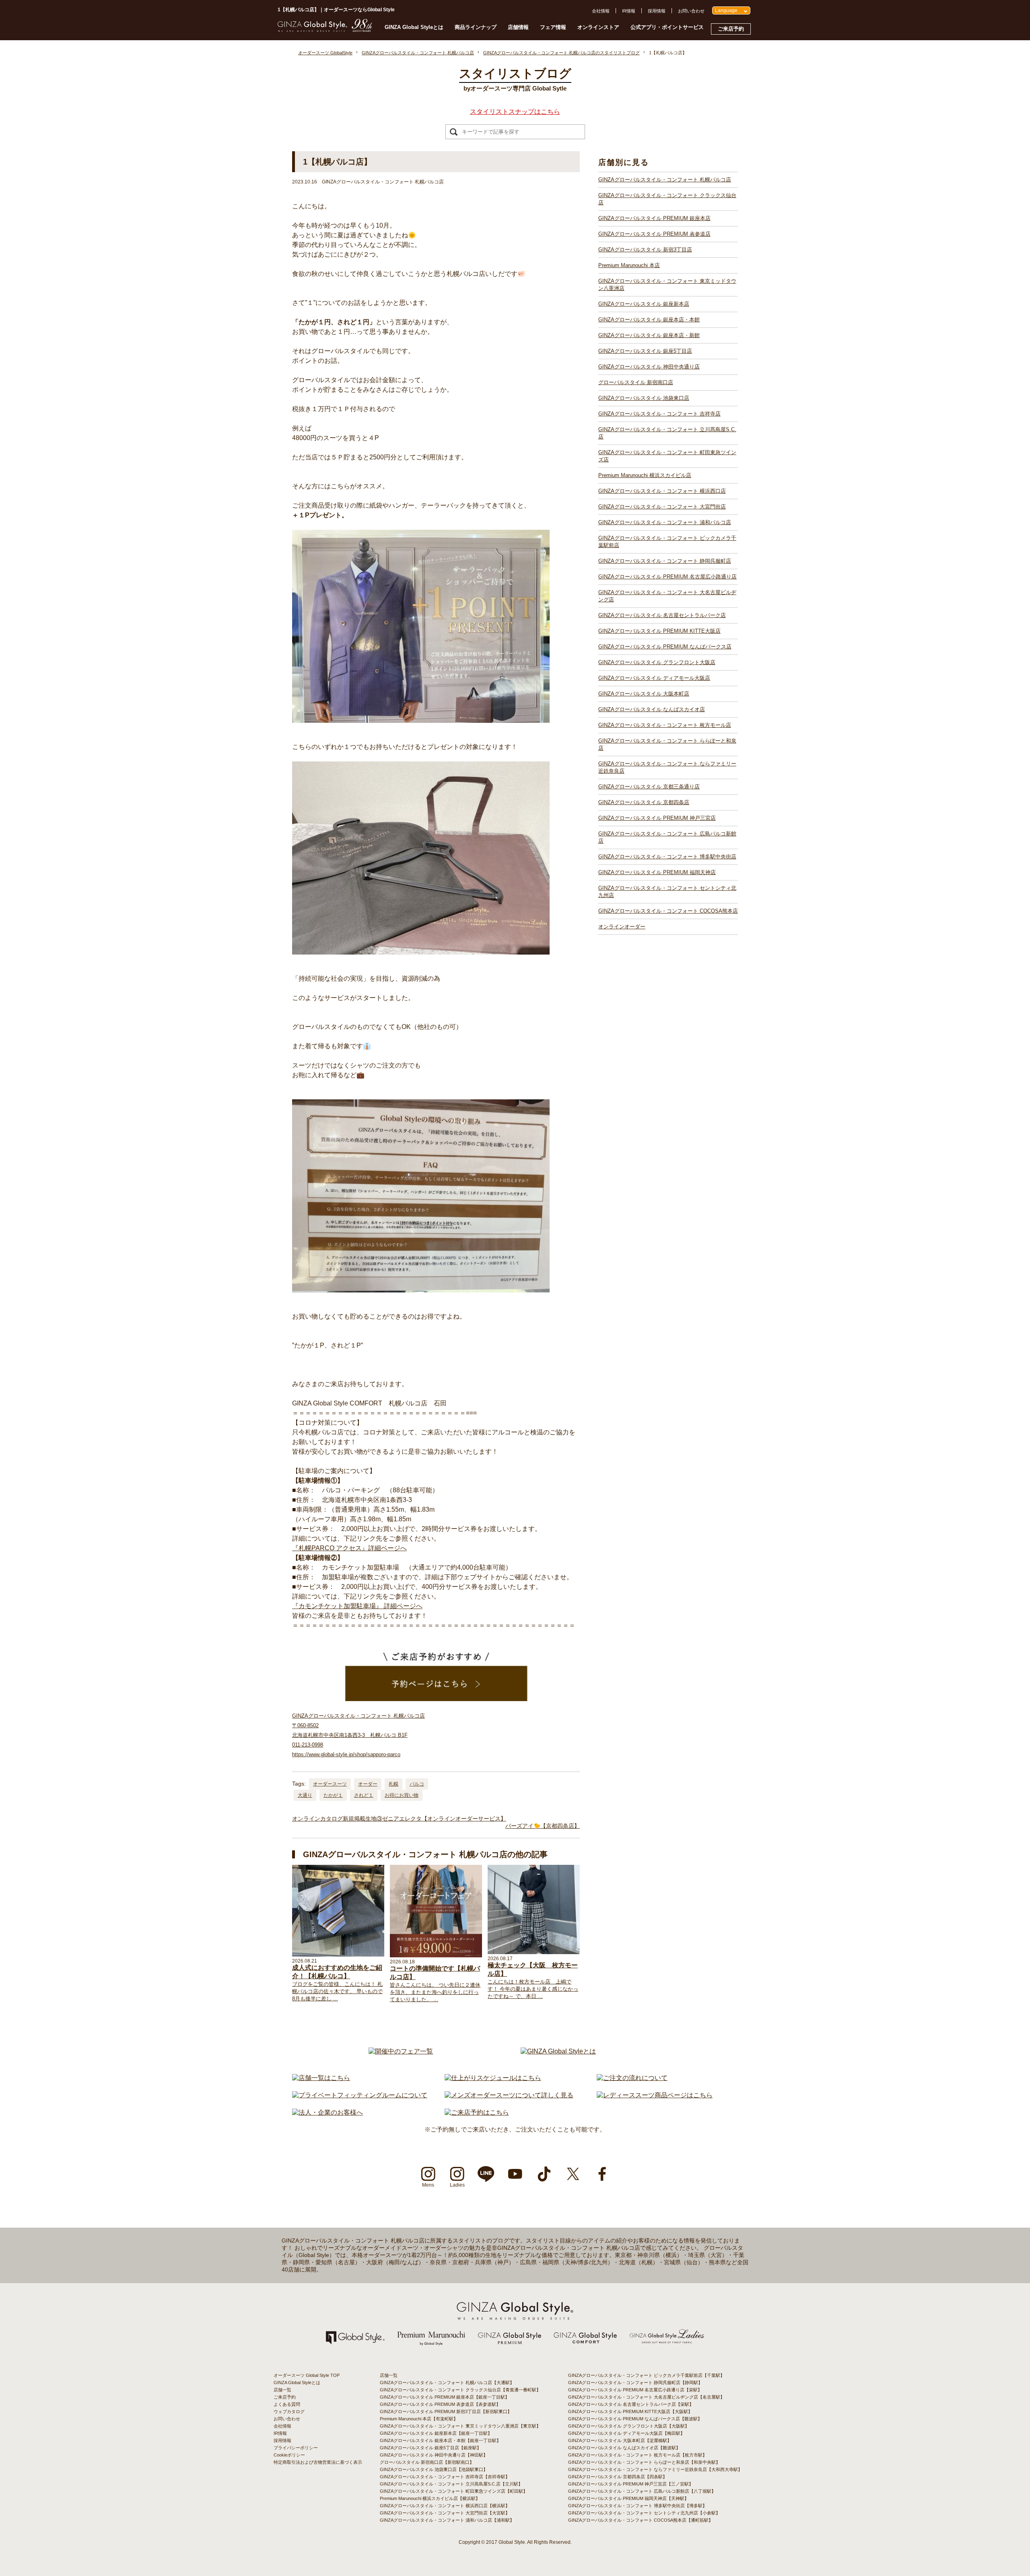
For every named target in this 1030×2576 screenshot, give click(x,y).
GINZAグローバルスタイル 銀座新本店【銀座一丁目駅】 (436, 2433)
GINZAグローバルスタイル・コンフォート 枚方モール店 (665, 725)
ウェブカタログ (289, 2411)
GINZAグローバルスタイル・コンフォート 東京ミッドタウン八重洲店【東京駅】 (460, 2426)
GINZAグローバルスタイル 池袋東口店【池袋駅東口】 (434, 2469)
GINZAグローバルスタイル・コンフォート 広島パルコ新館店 (667, 837)
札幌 (393, 1784)
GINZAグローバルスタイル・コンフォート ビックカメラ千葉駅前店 (667, 542)
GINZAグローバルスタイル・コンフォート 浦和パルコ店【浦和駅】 (447, 2520)
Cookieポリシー (289, 2455)
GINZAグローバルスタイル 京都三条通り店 (649, 787)
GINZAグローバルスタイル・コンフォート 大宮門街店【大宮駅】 (445, 2513)
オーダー (368, 1784)
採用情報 (657, 11)
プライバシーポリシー (296, 2448)
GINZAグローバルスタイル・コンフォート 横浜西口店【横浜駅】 (445, 2506)
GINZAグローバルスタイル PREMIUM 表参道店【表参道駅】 (440, 2404)
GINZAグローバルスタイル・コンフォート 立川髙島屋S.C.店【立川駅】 (451, 2484)
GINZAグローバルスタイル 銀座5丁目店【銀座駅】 (431, 2448)
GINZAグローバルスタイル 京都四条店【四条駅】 (618, 2477)
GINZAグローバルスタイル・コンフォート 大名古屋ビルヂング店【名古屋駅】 (646, 2397)
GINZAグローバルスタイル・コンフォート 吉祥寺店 (659, 414)
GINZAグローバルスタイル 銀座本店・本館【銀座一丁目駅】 (440, 2440)
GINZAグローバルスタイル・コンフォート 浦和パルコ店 (665, 522)
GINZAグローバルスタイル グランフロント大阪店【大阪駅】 (629, 2426)
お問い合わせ (691, 11)
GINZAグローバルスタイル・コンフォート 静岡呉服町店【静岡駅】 (635, 2383)
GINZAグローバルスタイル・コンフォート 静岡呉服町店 (665, 561)
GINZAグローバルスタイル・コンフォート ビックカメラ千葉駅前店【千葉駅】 (646, 2375)
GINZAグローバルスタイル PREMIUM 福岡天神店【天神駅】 (628, 2498)
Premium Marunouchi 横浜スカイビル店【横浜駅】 (430, 2498)
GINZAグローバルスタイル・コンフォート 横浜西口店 (662, 491)
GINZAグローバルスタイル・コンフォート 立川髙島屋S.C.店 (667, 433)
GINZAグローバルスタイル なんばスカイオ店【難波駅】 (624, 2448)
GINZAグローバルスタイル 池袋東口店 (644, 398)
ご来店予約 (731, 29)
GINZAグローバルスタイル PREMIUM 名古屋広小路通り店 (667, 577)
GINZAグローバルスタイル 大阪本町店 (644, 694)
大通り (305, 1795)
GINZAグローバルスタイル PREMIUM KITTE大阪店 (659, 631)
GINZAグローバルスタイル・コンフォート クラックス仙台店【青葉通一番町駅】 (460, 2390)
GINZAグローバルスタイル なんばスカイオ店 (652, 709)
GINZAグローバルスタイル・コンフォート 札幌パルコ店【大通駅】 (447, 2383)
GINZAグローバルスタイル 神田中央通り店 (649, 367)
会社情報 (601, 11)
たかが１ (333, 1795)
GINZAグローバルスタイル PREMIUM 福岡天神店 (657, 872)
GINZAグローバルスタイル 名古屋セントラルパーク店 (662, 615)
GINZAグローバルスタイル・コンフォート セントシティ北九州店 (667, 892)
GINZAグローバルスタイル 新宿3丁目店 (645, 250)
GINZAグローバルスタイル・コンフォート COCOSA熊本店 (668, 911)
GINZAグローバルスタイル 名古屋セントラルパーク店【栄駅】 (631, 2404)
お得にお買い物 (402, 1795)
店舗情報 (518, 27)
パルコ (417, 1784)
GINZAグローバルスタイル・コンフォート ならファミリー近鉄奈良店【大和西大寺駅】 (655, 2469)
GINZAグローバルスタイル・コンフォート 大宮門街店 (662, 507)
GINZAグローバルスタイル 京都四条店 (644, 802)
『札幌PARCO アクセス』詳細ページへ (349, 1548)
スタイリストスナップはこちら (515, 112)
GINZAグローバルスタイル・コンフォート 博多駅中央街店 (667, 857)
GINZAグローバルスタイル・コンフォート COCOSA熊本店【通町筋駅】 (641, 2520)
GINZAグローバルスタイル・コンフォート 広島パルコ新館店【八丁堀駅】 (642, 2491)
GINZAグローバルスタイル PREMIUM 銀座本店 (654, 218)
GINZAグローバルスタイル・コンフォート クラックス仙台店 (667, 199)
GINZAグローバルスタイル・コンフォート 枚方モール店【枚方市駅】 (638, 2455)
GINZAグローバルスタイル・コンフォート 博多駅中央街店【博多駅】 (638, 2506)
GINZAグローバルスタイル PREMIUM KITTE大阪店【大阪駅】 (630, 2411)
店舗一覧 (282, 2390)
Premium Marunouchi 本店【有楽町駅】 (419, 2419)
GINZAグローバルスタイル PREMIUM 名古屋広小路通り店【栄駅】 (635, 2390)
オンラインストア (598, 27)
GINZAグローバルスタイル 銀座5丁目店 (645, 351)
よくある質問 (287, 2404)
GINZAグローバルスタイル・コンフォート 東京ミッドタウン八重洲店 (667, 285)
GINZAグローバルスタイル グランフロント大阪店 (657, 662)
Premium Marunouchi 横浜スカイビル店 (645, 475)
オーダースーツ (330, 1784)
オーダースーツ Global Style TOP (307, 2375)
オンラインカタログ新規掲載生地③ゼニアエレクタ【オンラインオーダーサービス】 (399, 1819)
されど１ (364, 1795)
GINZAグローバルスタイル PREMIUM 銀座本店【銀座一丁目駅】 (445, 2397)
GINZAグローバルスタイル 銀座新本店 (644, 304)
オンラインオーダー (622, 927)
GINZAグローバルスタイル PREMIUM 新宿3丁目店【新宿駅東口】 (446, 2411)
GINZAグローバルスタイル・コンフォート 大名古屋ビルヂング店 (667, 596)
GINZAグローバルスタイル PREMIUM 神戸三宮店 (657, 818)
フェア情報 (553, 27)
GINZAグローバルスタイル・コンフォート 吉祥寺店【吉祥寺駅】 (445, 2477)
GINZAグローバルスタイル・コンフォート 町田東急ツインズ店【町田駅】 (454, 2491)
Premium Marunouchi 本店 (629, 265)
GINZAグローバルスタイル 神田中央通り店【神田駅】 (434, 2455)
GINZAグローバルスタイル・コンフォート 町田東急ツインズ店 (667, 456)
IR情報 (629, 11)
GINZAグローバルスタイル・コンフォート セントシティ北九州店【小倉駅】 (644, 2513)
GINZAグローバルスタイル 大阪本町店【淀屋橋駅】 (620, 2440)
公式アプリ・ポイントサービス (667, 27)
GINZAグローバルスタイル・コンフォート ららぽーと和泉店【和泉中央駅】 (644, 2462)
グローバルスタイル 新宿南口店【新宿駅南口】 (427, 2462)
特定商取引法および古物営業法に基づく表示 (318, 2462)
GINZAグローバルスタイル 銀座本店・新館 (649, 335)
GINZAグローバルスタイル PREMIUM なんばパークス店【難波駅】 (635, 2419)
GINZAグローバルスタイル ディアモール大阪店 (654, 678)
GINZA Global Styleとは (414, 27)
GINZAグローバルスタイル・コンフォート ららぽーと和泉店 (667, 744)
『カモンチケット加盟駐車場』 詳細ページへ (357, 1606)
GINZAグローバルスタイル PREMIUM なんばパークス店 (665, 647)
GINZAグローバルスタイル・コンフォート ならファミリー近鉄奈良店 (667, 767)
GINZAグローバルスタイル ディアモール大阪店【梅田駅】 (626, 2433)
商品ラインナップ (476, 27)
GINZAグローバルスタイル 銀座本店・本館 (649, 320)
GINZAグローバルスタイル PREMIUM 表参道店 (654, 234)
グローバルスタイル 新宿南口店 (636, 382)
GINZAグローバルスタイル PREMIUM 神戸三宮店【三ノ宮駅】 (631, 2484)
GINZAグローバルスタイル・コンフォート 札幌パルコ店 (665, 180)
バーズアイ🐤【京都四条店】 (543, 1826)
